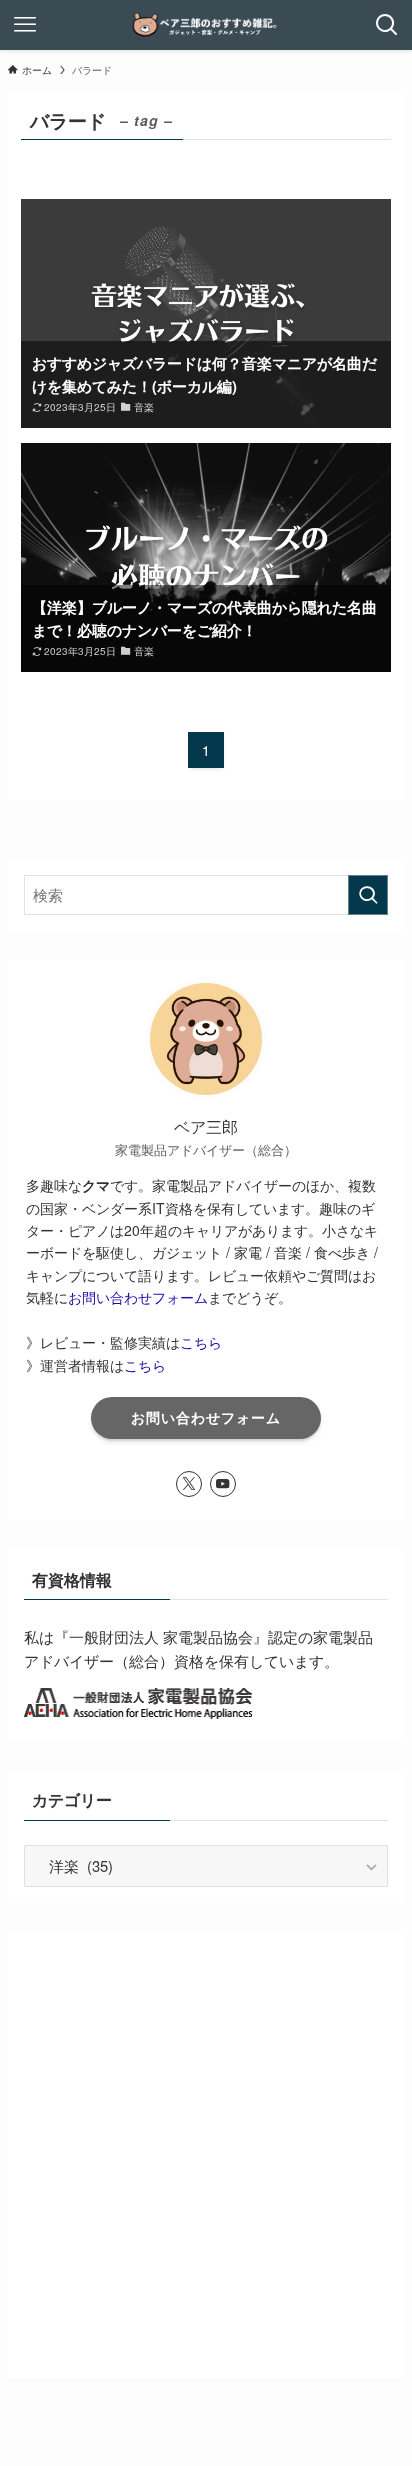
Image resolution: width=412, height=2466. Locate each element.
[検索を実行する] (368, 895)
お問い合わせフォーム (138, 1297)
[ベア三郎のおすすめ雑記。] (206, 25)
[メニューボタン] (25, 25)
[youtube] (223, 1484)
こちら (201, 1342)
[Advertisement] (206, 2155)
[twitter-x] (189, 1484)
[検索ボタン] (387, 25)
